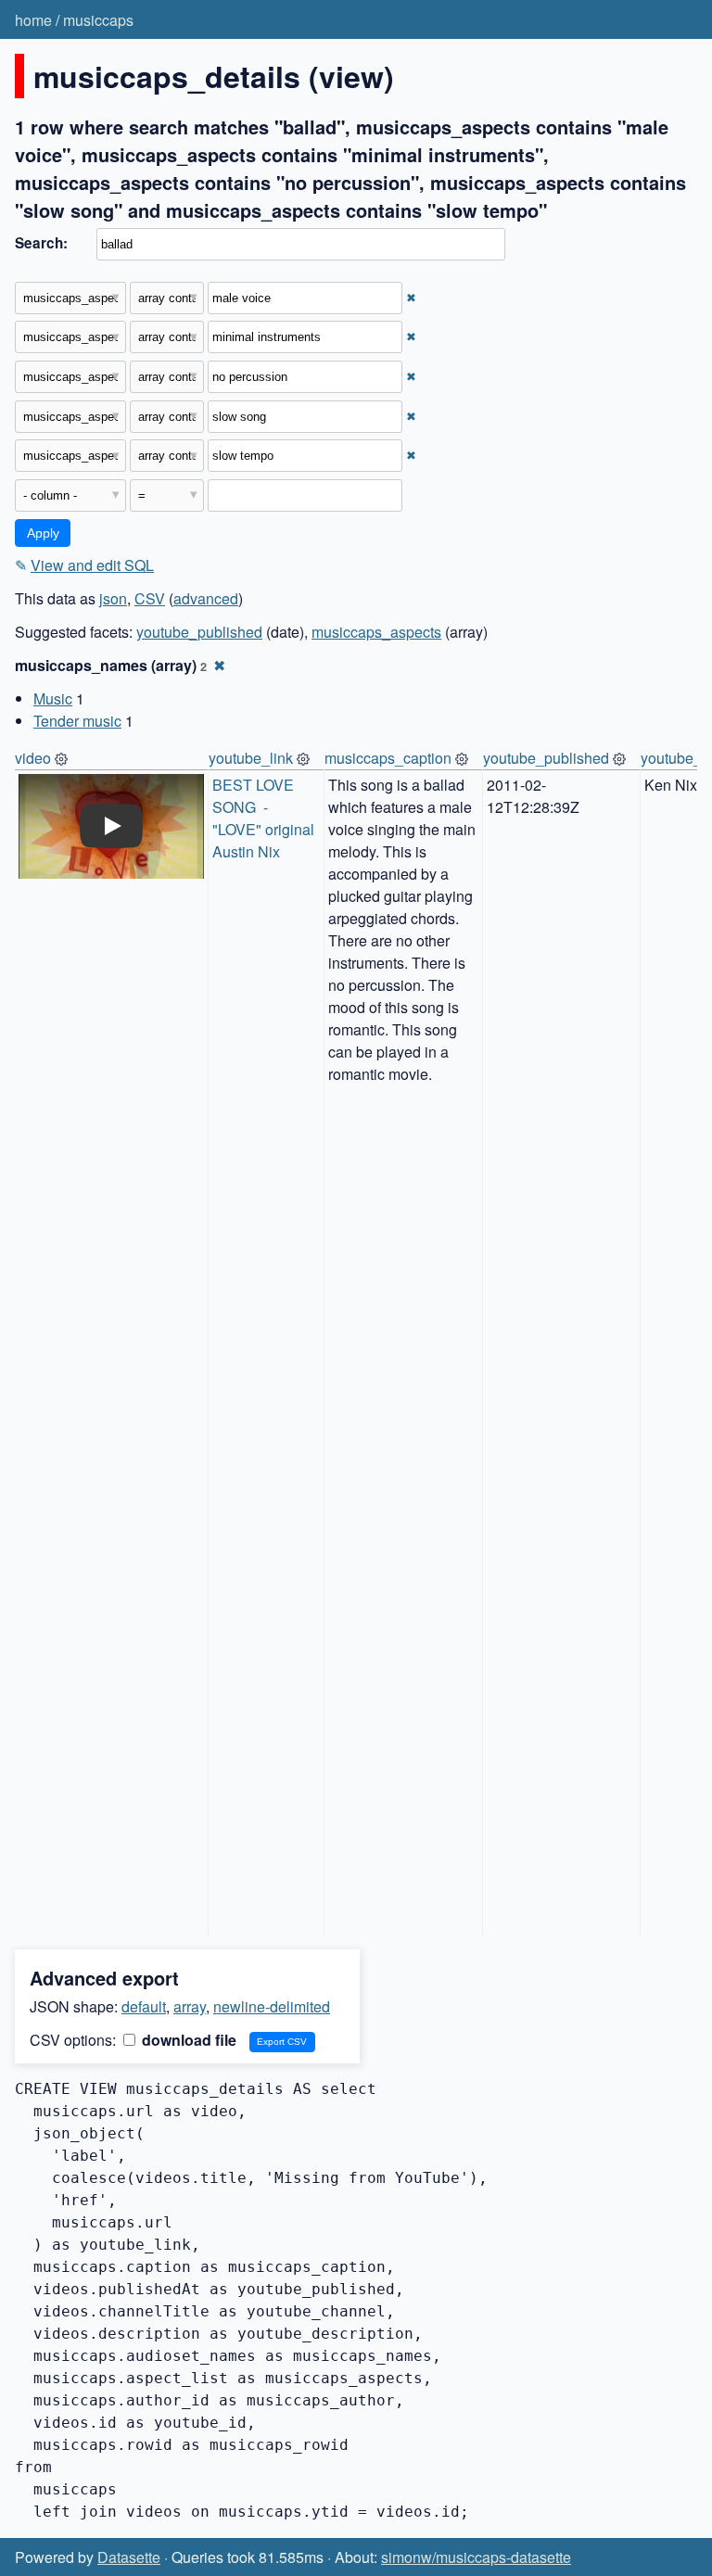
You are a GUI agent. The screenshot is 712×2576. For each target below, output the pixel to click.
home (33, 20)
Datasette (129, 2557)
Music (53, 698)
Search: (41, 243)
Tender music (77, 721)
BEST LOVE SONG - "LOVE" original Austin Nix (265, 818)
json (113, 598)
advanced (206, 598)
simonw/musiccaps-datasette (476, 2557)
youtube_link (251, 758)
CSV (150, 598)
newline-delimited (272, 2006)
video (33, 758)
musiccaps (98, 20)
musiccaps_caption (388, 758)
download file (187, 2040)
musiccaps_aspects (376, 632)
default (144, 2006)
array (190, 2006)
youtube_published (199, 632)
